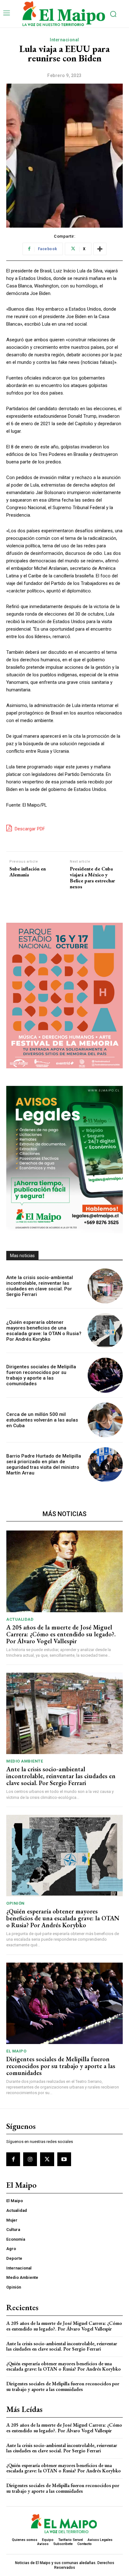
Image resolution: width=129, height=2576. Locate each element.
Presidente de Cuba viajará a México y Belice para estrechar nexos (92, 878)
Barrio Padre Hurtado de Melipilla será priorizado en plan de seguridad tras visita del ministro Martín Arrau (44, 1464)
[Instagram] (30, 2159)
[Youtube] (64, 2159)
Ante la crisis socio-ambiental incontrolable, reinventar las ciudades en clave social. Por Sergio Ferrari (40, 1286)
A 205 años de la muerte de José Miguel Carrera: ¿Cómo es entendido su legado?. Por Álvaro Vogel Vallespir (61, 1634)
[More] (100, 249)
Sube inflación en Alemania (28, 872)
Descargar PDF (29, 829)
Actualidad (20, 1619)
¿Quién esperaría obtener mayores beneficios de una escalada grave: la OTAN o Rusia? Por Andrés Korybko (44, 1331)
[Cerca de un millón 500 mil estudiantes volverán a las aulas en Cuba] (105, 1420)
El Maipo (16, 2051)
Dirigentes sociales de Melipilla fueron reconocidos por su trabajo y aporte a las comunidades (41, 1375)
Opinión (15, 1903)
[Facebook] (13, 2159)
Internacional (64, 40)
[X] (47, 2159)
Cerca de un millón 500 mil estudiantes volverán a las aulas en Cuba (42, 1420)
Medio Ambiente (25, 1761)
